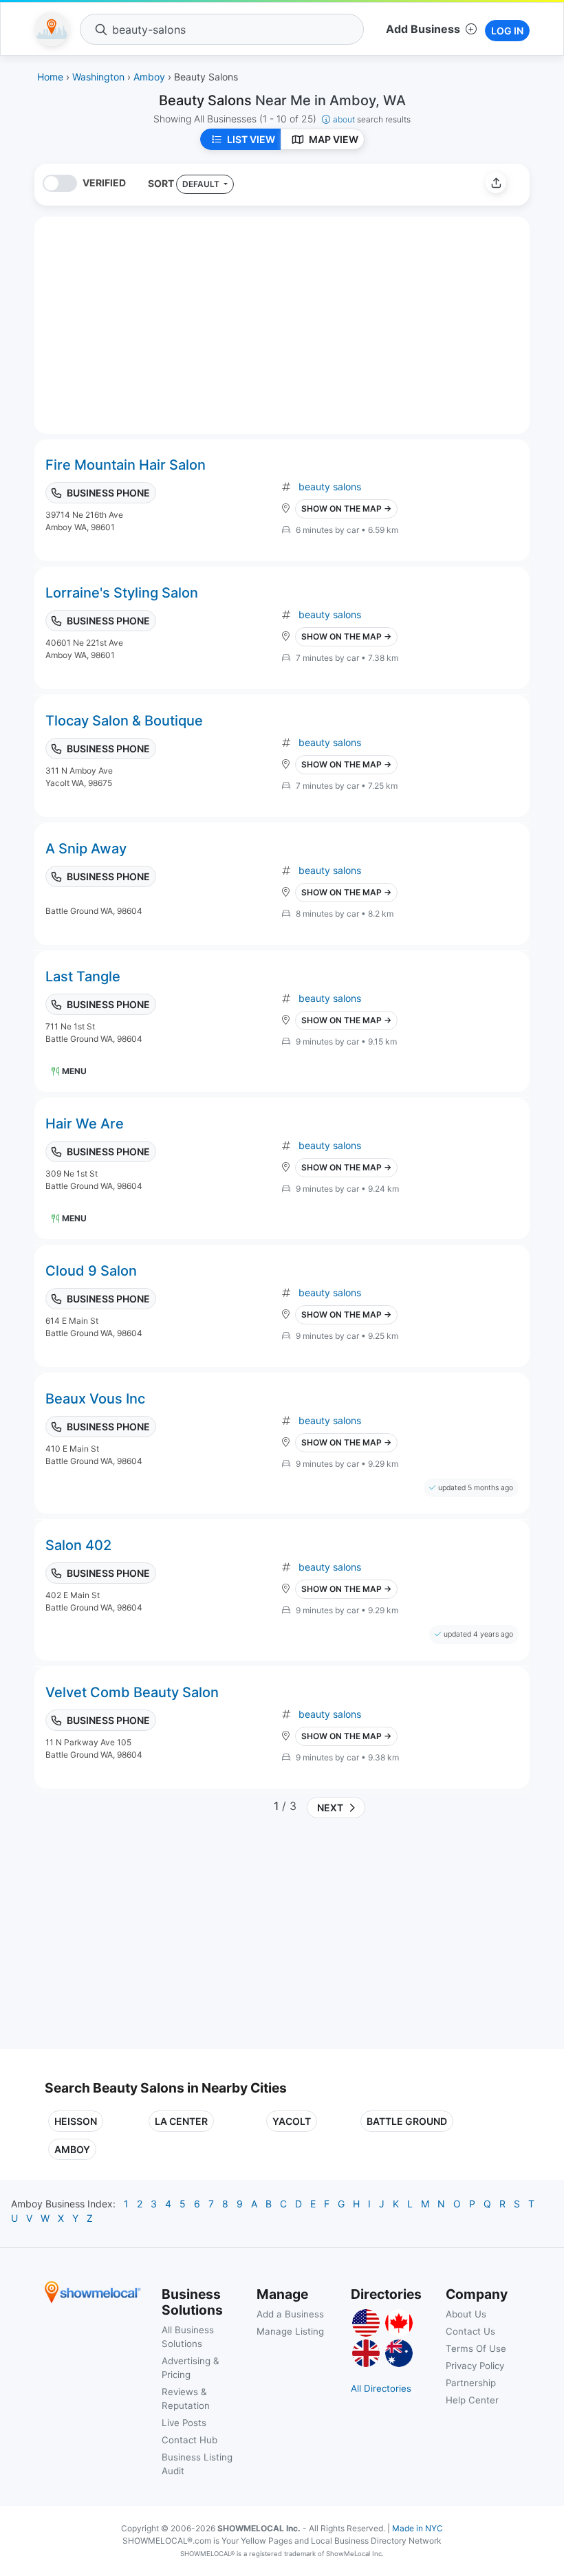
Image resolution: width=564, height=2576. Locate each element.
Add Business (423, 29)
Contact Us (470, 2331)
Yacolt (292, 2121)
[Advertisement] (160, 1939)
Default (202, 184)
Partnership (471, 2383)
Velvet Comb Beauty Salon (132, 1692)
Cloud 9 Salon (91, 1271)
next (328, 1808)
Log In (507, 31)
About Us (466, 2314)
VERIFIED (104, 183)
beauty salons (330, 487)
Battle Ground (407, 2121)
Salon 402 (78, 1545)
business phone (108, 493)
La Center (181, 2121)
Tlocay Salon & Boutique (124, 721)
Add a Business (290, 2314)
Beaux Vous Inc (95, 1399)
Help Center (472, 2400)
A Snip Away (86, 849)
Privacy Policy (475, 2366)
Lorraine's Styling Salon (122, 593)
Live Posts (184, 2423)
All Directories (381, 2388)
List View (251, 139)
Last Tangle (83, 976)
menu (74, 1071)
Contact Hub (189, 2440)
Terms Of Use (476, 2348)
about (372, 119)
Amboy (72, 2149)
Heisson (76, 2121)
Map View (334, 139)
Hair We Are (85, 1124)
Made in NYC (417, 2528)
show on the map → (346, 509)
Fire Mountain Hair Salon (126, 465)
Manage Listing (290, 2331)
